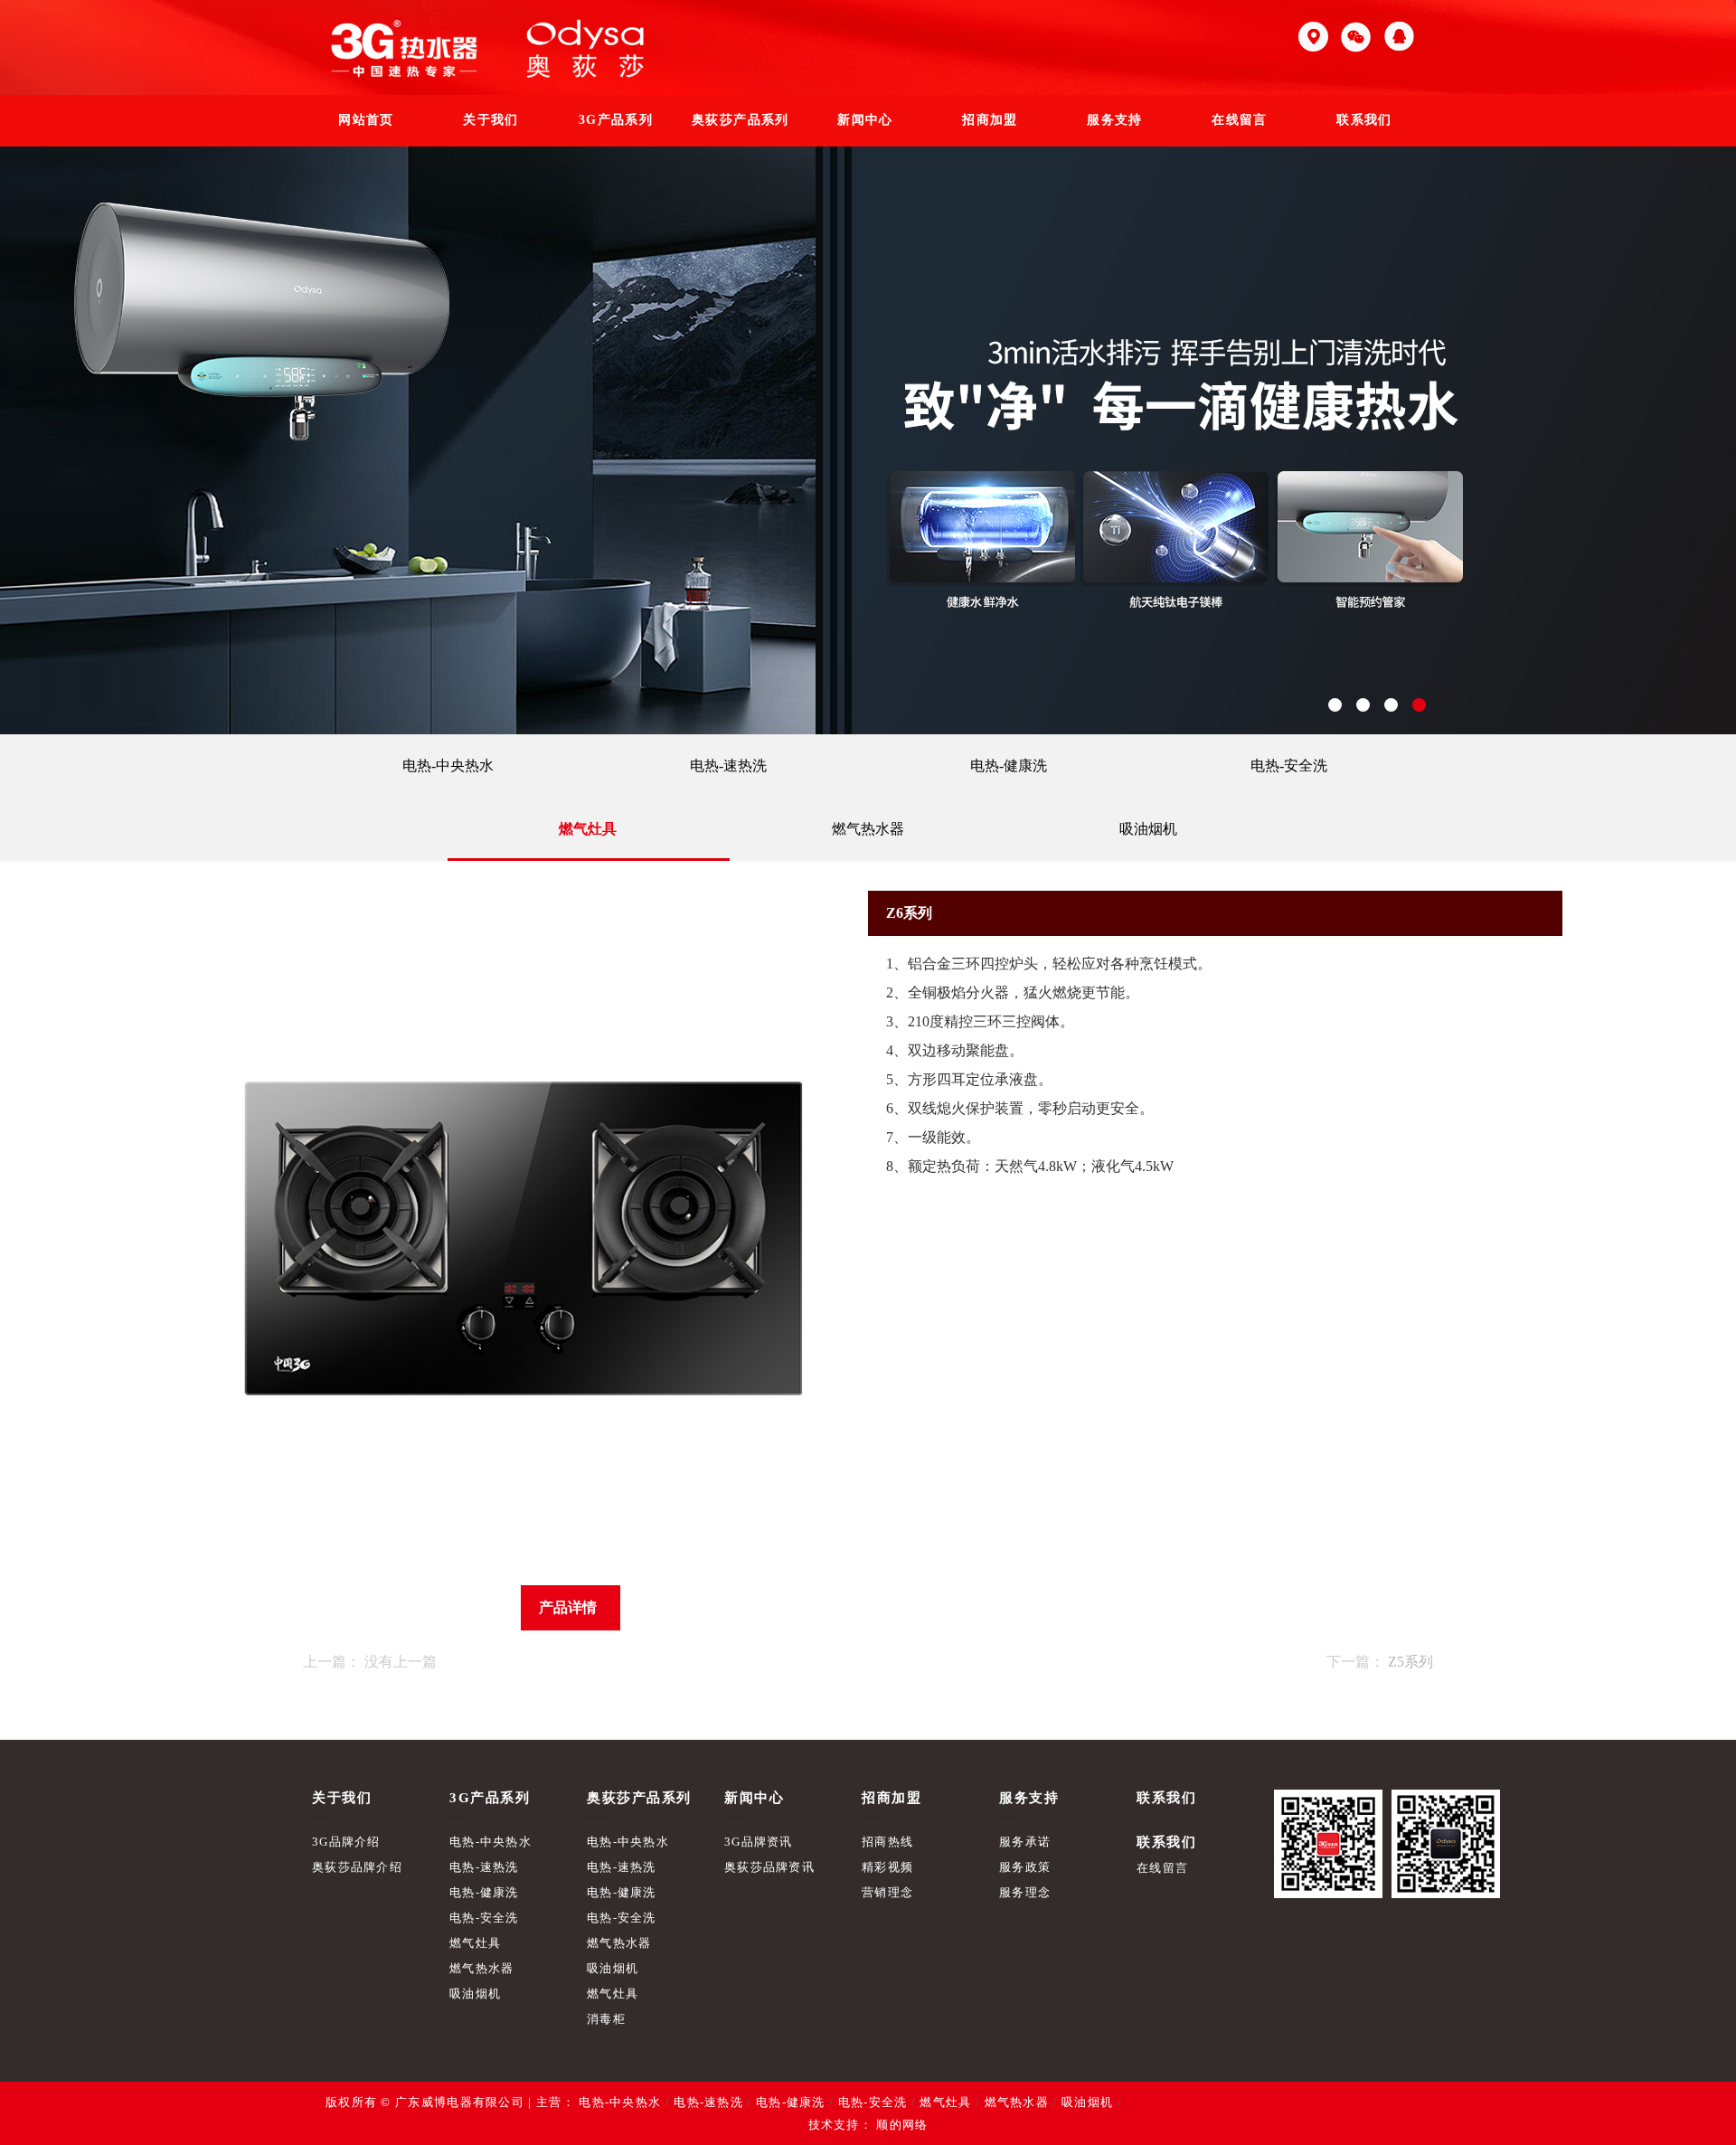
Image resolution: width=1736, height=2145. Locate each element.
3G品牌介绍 (346, 1842)
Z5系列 (1410, 1662)
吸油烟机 (1148, 829)
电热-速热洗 (728, 765)
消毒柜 (606, 2019)
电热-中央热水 (448, 765)
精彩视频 (887, 1867)
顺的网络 (901, 2125)
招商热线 (887, 1842)
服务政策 (1025, 1867)
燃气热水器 (868, 829)
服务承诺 (1025, 1842)
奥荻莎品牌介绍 (357, 1867)
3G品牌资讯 (759, 1842)
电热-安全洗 (1289, 765)
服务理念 (1025, 1892)
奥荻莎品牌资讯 (769, 1867)
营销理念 (887, 1892)
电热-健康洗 (1009, 765)
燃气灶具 (588, 829)
